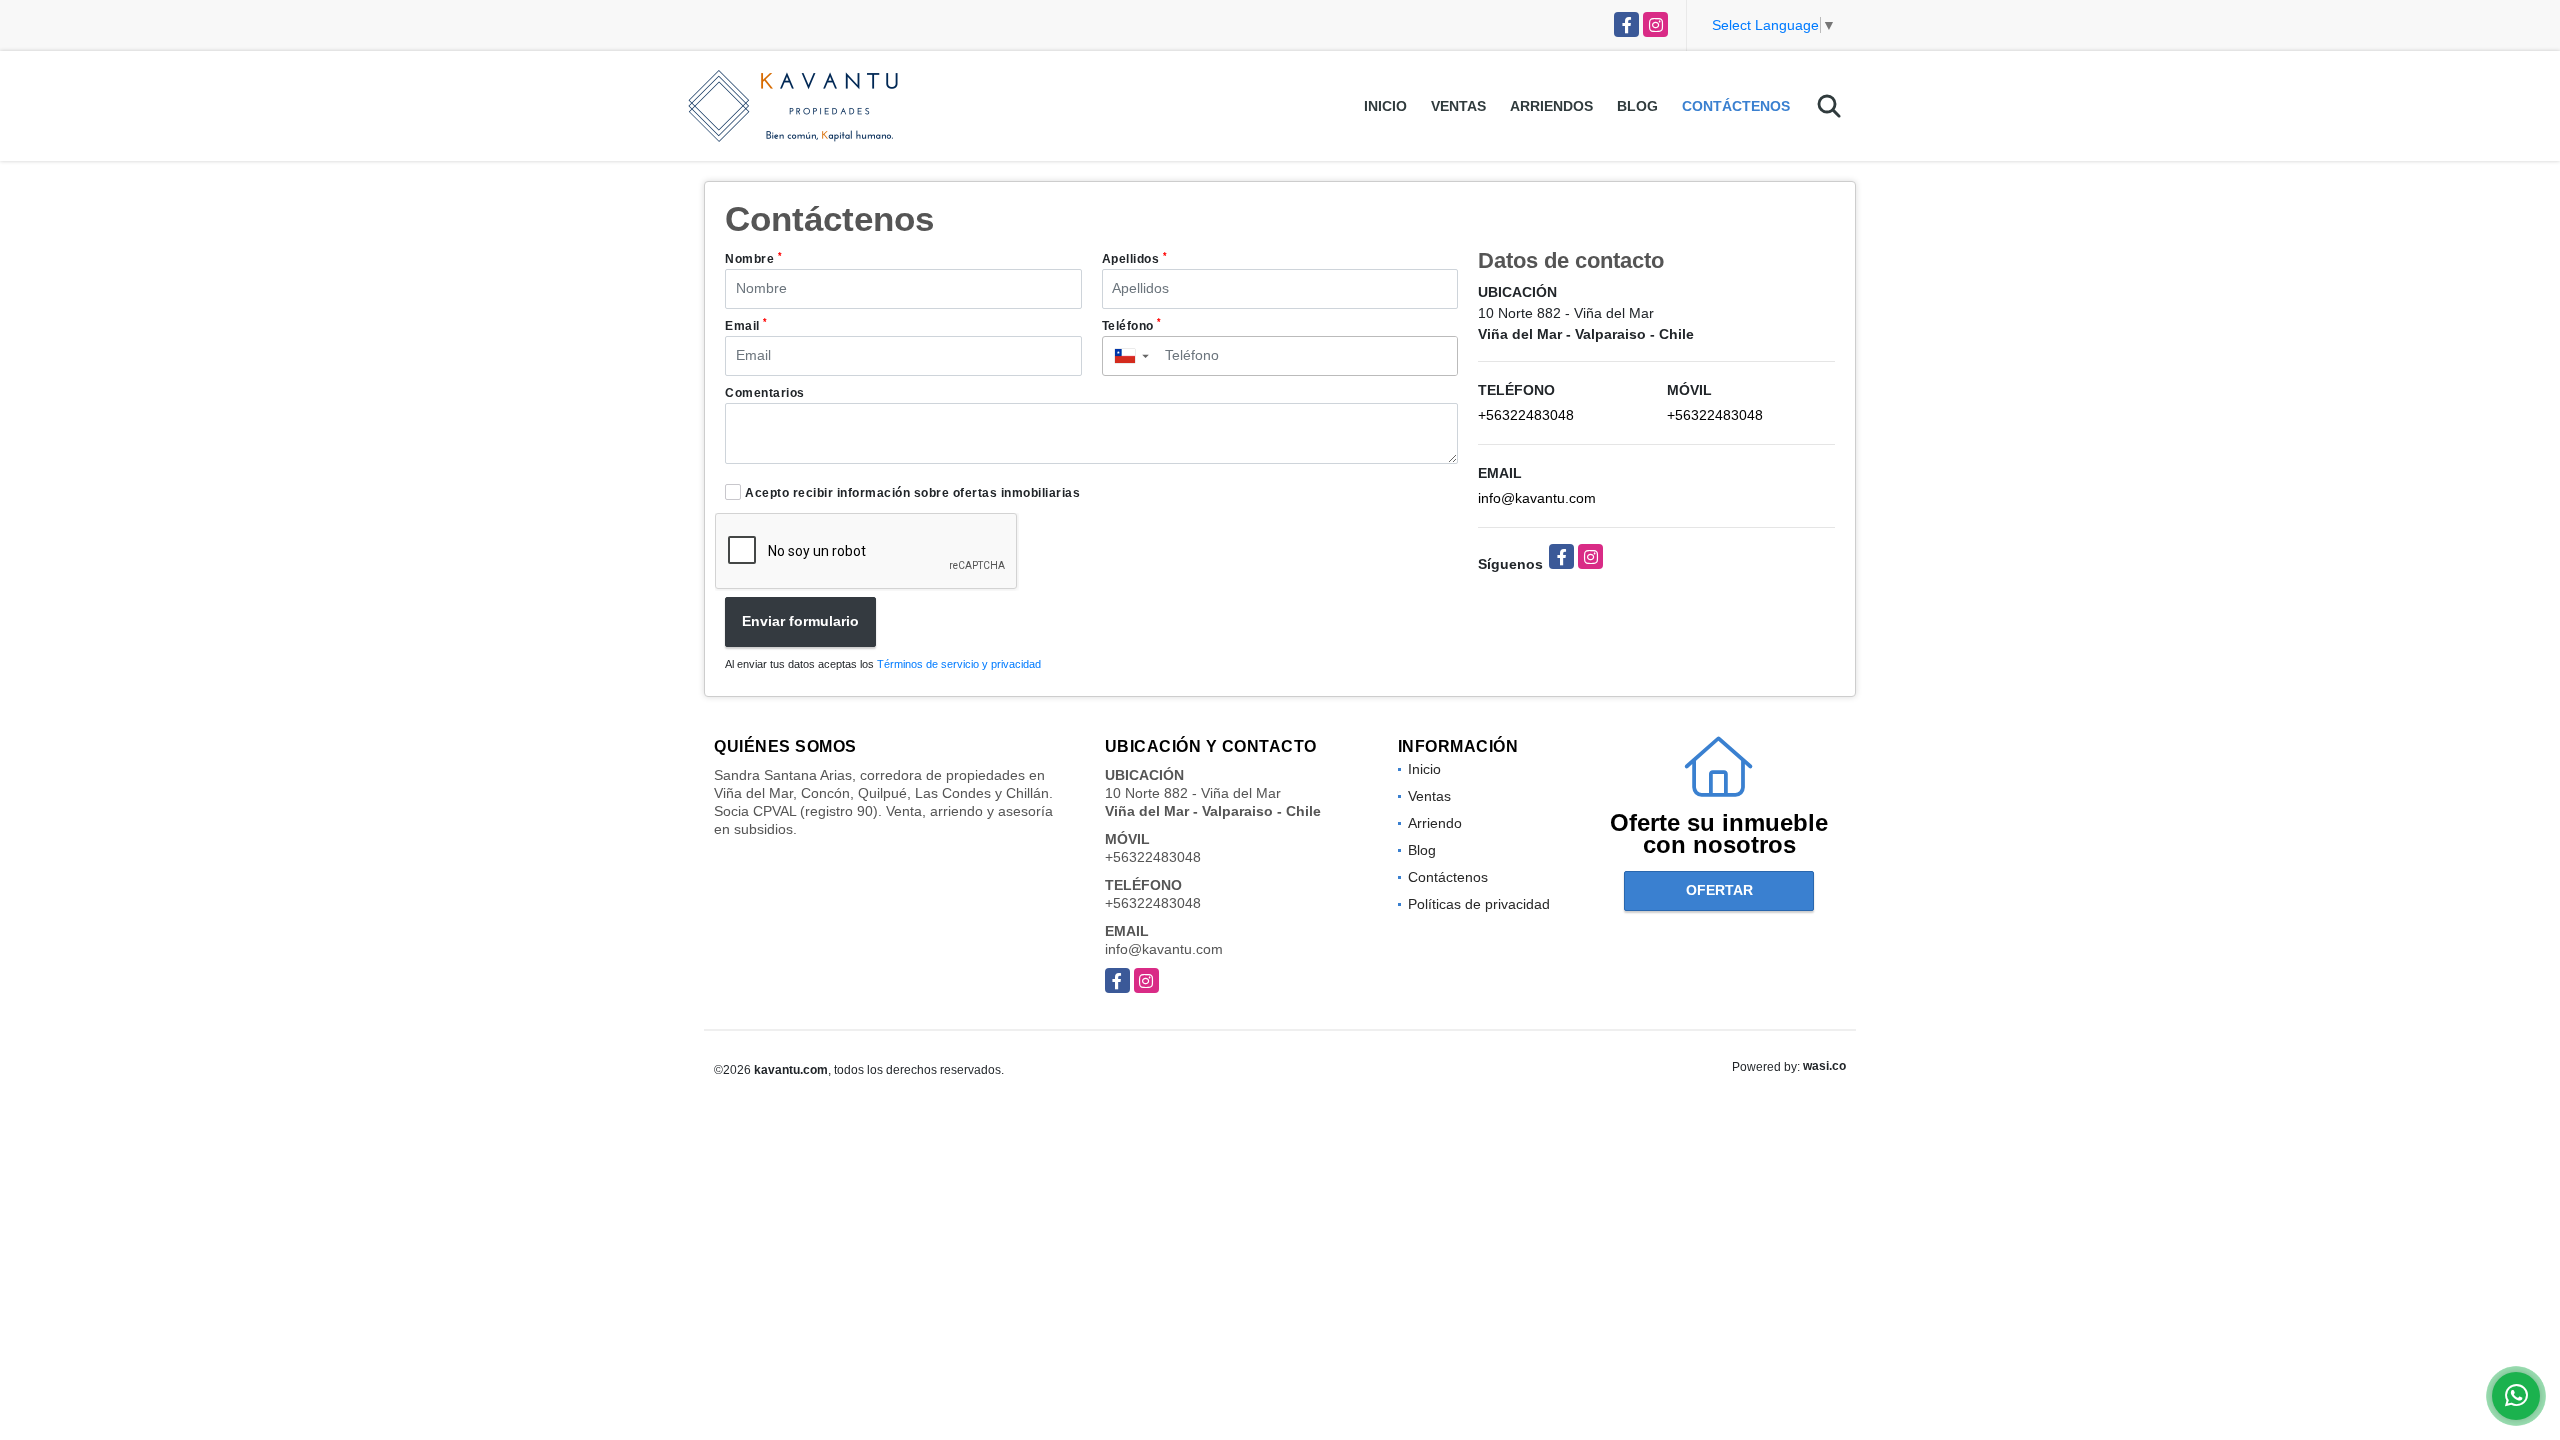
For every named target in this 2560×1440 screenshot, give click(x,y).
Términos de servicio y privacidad (959, 664)
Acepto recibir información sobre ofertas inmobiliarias (912, 493)
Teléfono (1132, 325)
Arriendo (1435, 823)
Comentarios (765, 393)
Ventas (1458, 106)
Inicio (1385, 106)
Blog (1637, 106)
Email (746, 325)
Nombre (753, 259)
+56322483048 (1526, 415)
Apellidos (1135, 259)
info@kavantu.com (1537, 498)
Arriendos (1551, 106)
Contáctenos (1736, 106)
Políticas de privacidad (1479, 904)
